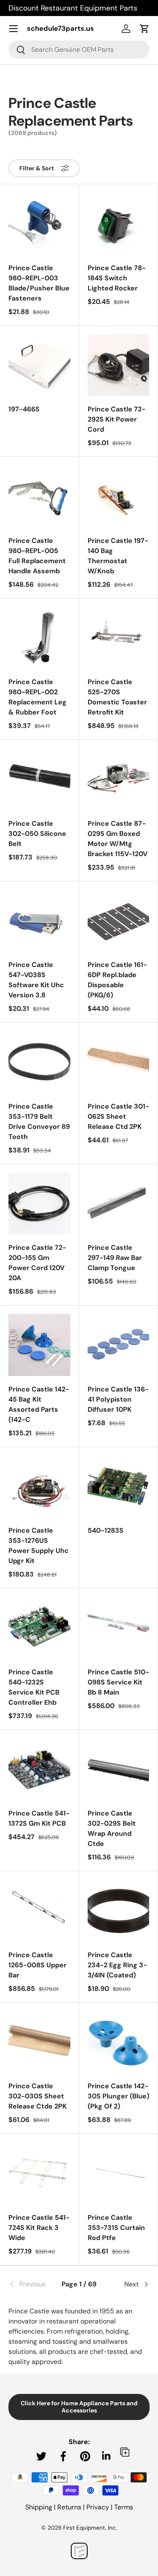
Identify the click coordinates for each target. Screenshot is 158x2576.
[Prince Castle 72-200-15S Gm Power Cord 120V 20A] (39, 1204)
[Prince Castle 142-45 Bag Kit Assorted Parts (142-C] (39, 1345)
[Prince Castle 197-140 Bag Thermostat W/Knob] (119, 496)
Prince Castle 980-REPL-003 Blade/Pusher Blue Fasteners (39, 283)
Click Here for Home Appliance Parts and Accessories (79, 2407)
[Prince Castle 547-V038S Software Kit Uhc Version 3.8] (39, 921)
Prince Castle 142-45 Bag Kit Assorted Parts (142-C (39, 1404)
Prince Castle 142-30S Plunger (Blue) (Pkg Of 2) (118, 2096)
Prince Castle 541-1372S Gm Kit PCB (39, 1818)
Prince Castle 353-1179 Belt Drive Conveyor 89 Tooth (39, 1121)
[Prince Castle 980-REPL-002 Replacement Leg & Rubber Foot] (39, 638)
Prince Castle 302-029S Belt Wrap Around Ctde (112, 1828)
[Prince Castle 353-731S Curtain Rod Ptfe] (119, 2173)
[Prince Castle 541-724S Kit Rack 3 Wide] (39, 2173)
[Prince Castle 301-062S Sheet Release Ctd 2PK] (119, 1062)
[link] (32, 2284)
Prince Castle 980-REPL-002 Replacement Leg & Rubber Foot (37, 697)
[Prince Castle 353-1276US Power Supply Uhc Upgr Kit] (39, 1487)
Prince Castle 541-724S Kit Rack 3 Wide (39, 2228)
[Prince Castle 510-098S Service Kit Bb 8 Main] (119, 1628)
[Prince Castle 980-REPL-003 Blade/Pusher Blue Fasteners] (39, 224)
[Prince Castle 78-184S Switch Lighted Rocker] (119, 224)
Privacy (98, 2507)
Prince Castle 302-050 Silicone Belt (37, 834)
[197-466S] (39, 365)
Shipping (39, 2507)
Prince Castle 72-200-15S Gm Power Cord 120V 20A (37, 1263)
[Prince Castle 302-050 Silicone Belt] (39, 779)
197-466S (24, 409)
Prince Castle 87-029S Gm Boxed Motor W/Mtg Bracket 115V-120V (118, 839)
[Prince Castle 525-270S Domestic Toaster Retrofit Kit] (119, 638)
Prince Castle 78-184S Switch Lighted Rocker (117, 278)
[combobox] (79, 50)
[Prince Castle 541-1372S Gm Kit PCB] (39, 1769)
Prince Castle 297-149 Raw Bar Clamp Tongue (115, 1258)
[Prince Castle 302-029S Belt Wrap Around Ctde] (119, 1769)
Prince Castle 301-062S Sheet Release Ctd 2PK (118, 1116)
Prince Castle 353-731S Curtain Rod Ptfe (116, 2228)
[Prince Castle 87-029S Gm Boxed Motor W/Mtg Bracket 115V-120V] (119, 779)
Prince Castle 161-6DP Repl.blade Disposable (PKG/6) (117, 980)
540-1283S (106, 1530)
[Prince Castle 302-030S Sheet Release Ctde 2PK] (39, 2042)
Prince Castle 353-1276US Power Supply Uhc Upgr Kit (39, 1546)
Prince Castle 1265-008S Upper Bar (37, 1965)
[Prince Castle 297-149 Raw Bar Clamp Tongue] (119, 1204)
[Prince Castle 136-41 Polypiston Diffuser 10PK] (119, 1345)
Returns (69, 2507)
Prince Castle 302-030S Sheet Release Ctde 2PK (37, 2096)
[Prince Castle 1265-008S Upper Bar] (39, 1911)
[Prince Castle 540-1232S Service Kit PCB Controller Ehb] (39, 1628)
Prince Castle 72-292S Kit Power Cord (116, 419)
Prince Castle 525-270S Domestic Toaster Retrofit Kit (117, 697)
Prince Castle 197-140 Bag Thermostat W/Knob (118, 556)
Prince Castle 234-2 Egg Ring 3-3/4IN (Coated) (117, 1965)
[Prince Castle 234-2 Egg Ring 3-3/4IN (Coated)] (119, 1911)
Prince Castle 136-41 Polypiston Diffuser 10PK (118, 1399)
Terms (124, 2507)
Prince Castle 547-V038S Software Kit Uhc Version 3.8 (36, 980)
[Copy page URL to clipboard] (125, 2452)
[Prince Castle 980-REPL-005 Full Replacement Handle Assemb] (39, 496)
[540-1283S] (119, 1487)
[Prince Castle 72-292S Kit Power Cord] (119, 365)
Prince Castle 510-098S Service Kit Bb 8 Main (118, 1682)
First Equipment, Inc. (90, 2528)
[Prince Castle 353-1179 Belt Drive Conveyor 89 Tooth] (39, 1062)
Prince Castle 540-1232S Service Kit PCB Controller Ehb (34, 1687)
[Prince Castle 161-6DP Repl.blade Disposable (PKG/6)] (119, 921)
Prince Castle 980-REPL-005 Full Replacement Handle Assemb (37, 556)
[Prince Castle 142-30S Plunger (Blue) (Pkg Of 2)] (119, 2042)
